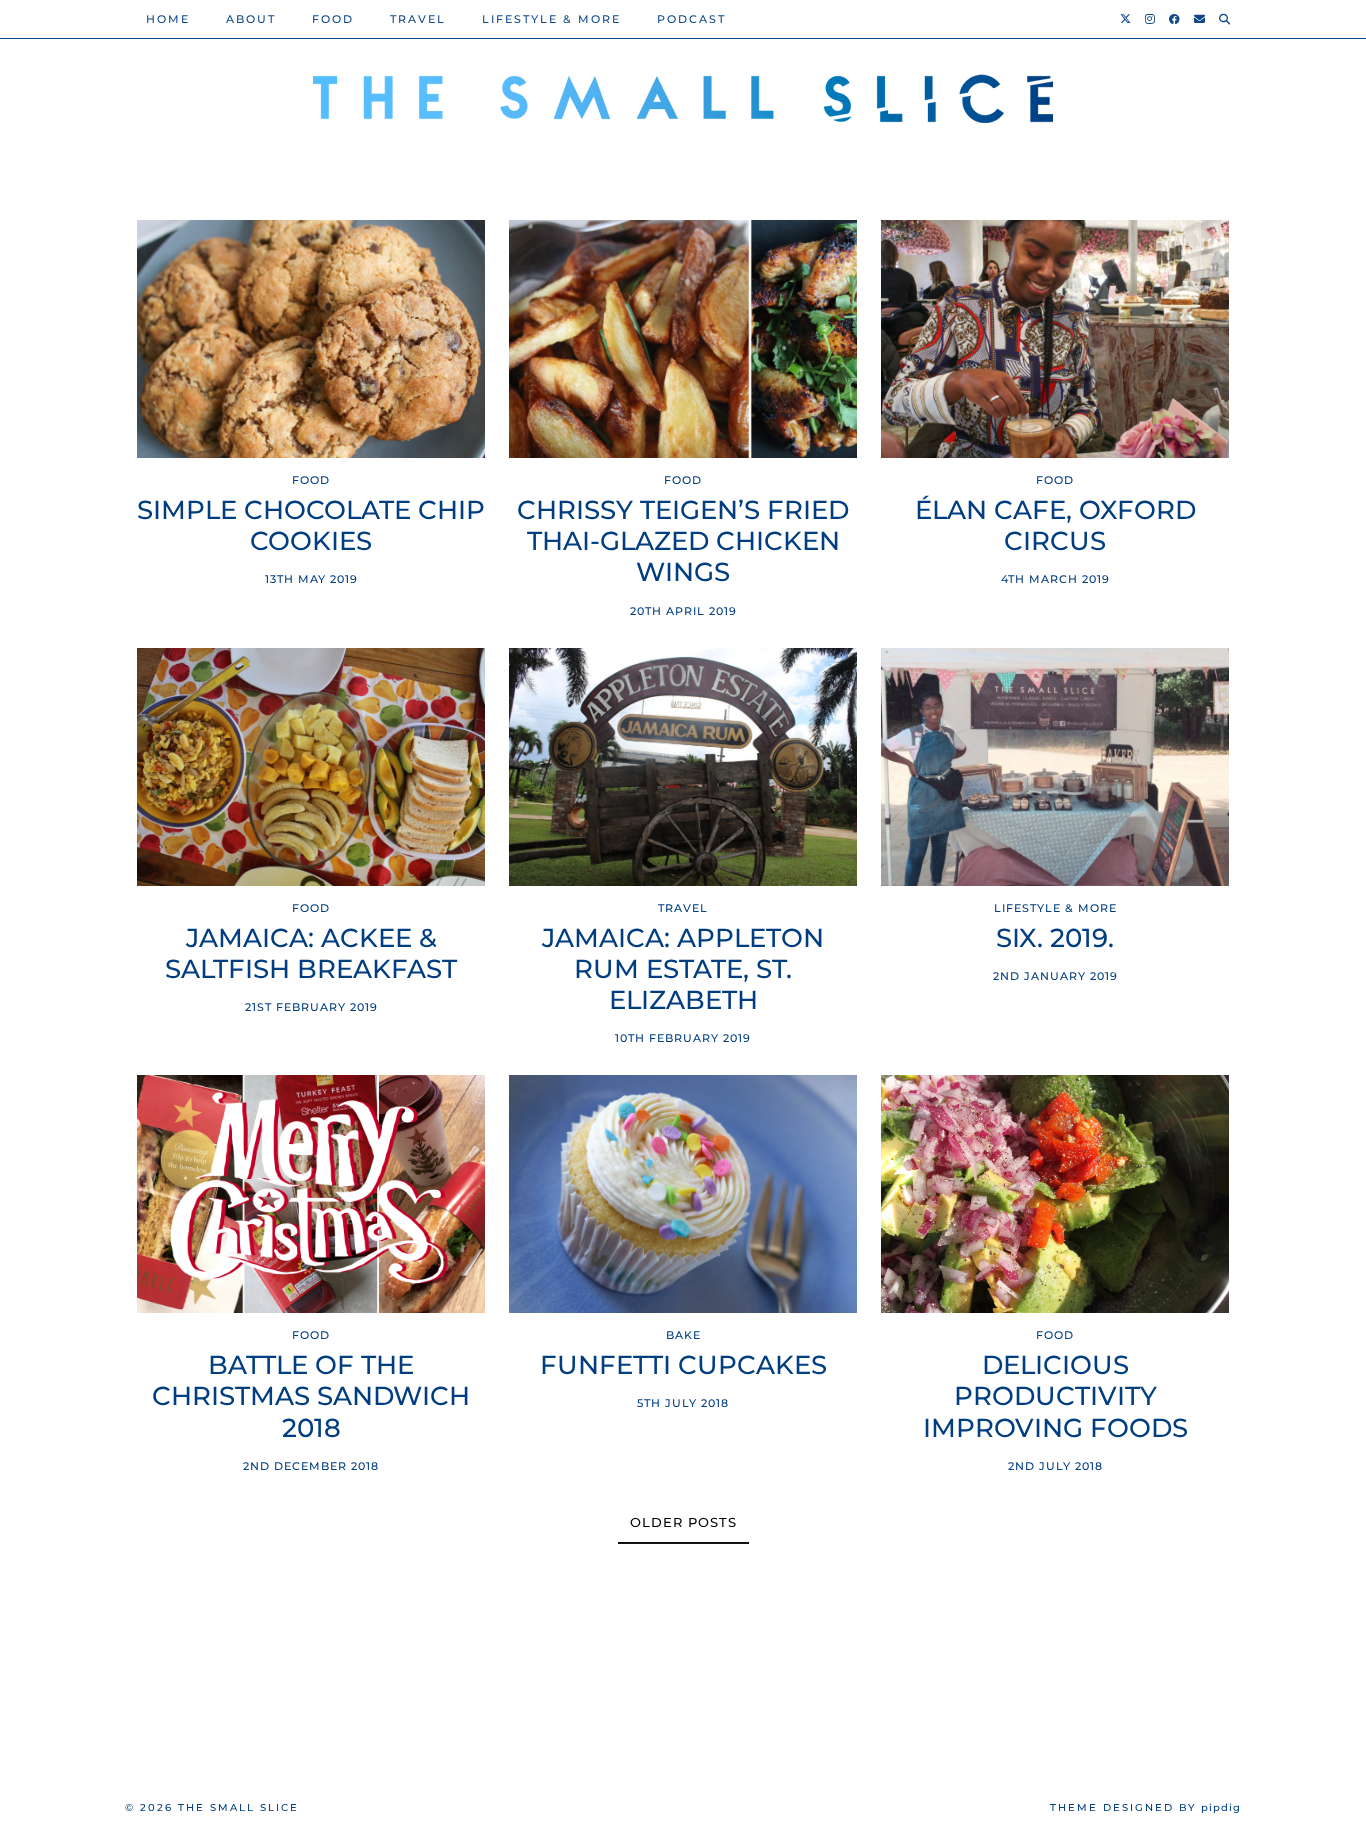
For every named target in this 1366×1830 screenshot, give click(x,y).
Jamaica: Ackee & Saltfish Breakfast (311, 954)
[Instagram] (1151, 19)
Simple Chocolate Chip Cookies (311, 526)
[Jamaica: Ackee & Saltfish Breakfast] (311, 767)
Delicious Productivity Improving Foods (1055, 1396)
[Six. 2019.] (1055, 767)
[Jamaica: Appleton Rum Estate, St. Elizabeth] (683, 767)
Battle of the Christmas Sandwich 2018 (311, 1396)
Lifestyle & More (551, 19)
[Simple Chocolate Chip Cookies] (311, 339)
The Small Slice (238, 1807)
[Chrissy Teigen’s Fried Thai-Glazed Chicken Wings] (683, 339)
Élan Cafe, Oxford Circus (1055, 526)
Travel (418, 19)
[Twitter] (1126, 19)
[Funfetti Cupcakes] (683, 1194)
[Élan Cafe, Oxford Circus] (1055, 339)
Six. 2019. (1055, 938)
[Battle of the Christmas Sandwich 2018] (311, 1194)
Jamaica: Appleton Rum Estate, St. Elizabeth (683, 969)
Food (333, 19)
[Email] (1200, 19)
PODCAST (691, 19)
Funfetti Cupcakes (683, 1365)
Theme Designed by (1145, 1807)
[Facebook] (1175, 19)
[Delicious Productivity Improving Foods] (1055, 1194)
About (251, 19)
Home (168, 19)
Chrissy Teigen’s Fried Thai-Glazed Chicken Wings (683, 541)
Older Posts (683, 1522)
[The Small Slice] (683, 100)
